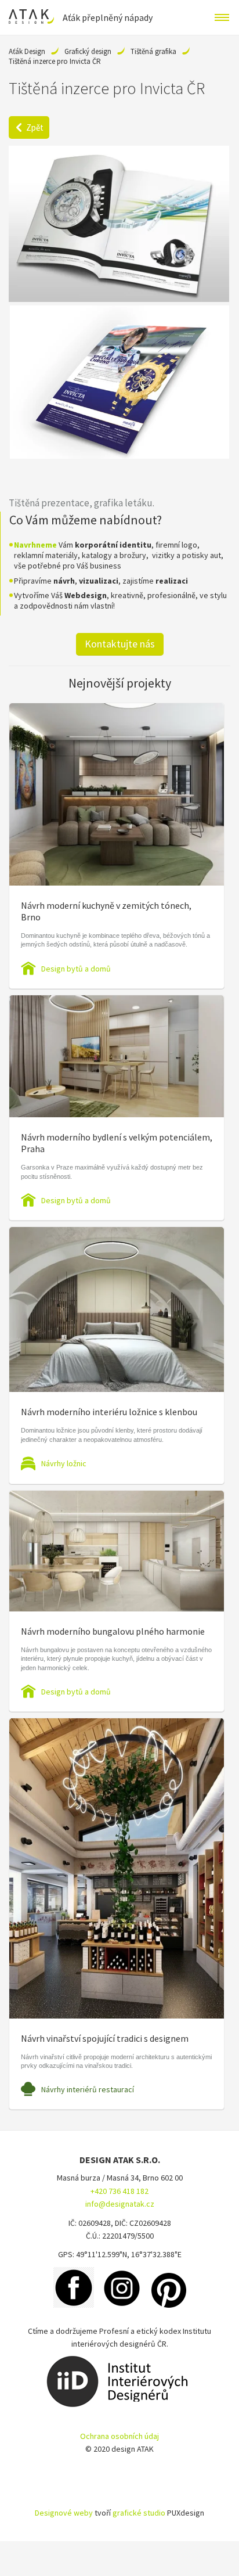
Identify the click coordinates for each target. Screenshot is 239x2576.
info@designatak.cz (120, 2204)
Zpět (35, 127)
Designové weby (64, 2513)
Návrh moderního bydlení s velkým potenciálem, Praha (117, 1143)
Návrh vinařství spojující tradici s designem (105, 2038)
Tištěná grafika (153, 51)
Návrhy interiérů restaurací (88, 2089)
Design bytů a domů (76, 969)
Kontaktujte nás (120, 644)
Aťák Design (27, 51)
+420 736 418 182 (119, 2191)
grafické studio (139, 2513)
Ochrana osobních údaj (119, 2436)
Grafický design (88, 51)
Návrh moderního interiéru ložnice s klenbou (109, 1412)
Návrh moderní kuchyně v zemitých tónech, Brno (106, 911)
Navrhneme (35, 545)
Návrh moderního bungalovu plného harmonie (113, 1631)
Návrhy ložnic (64, 1463)
